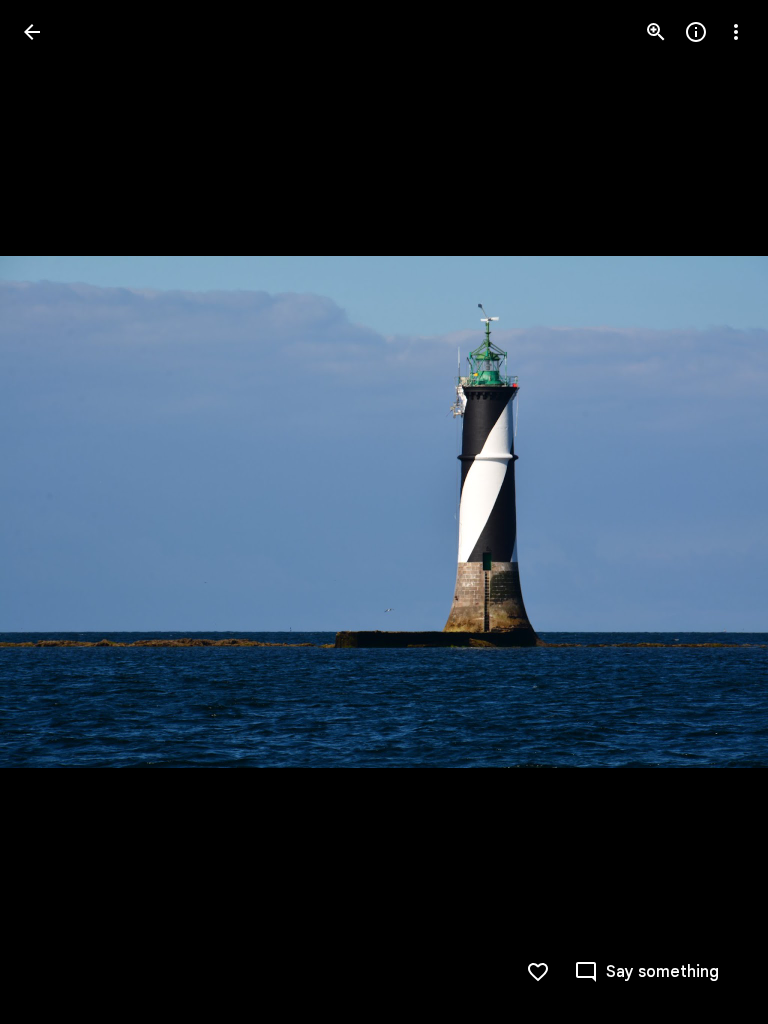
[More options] (736, 32)
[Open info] (696, 32)
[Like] (538, 972)
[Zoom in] (656, 32)
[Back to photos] (32, 32)
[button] (56, 512)
